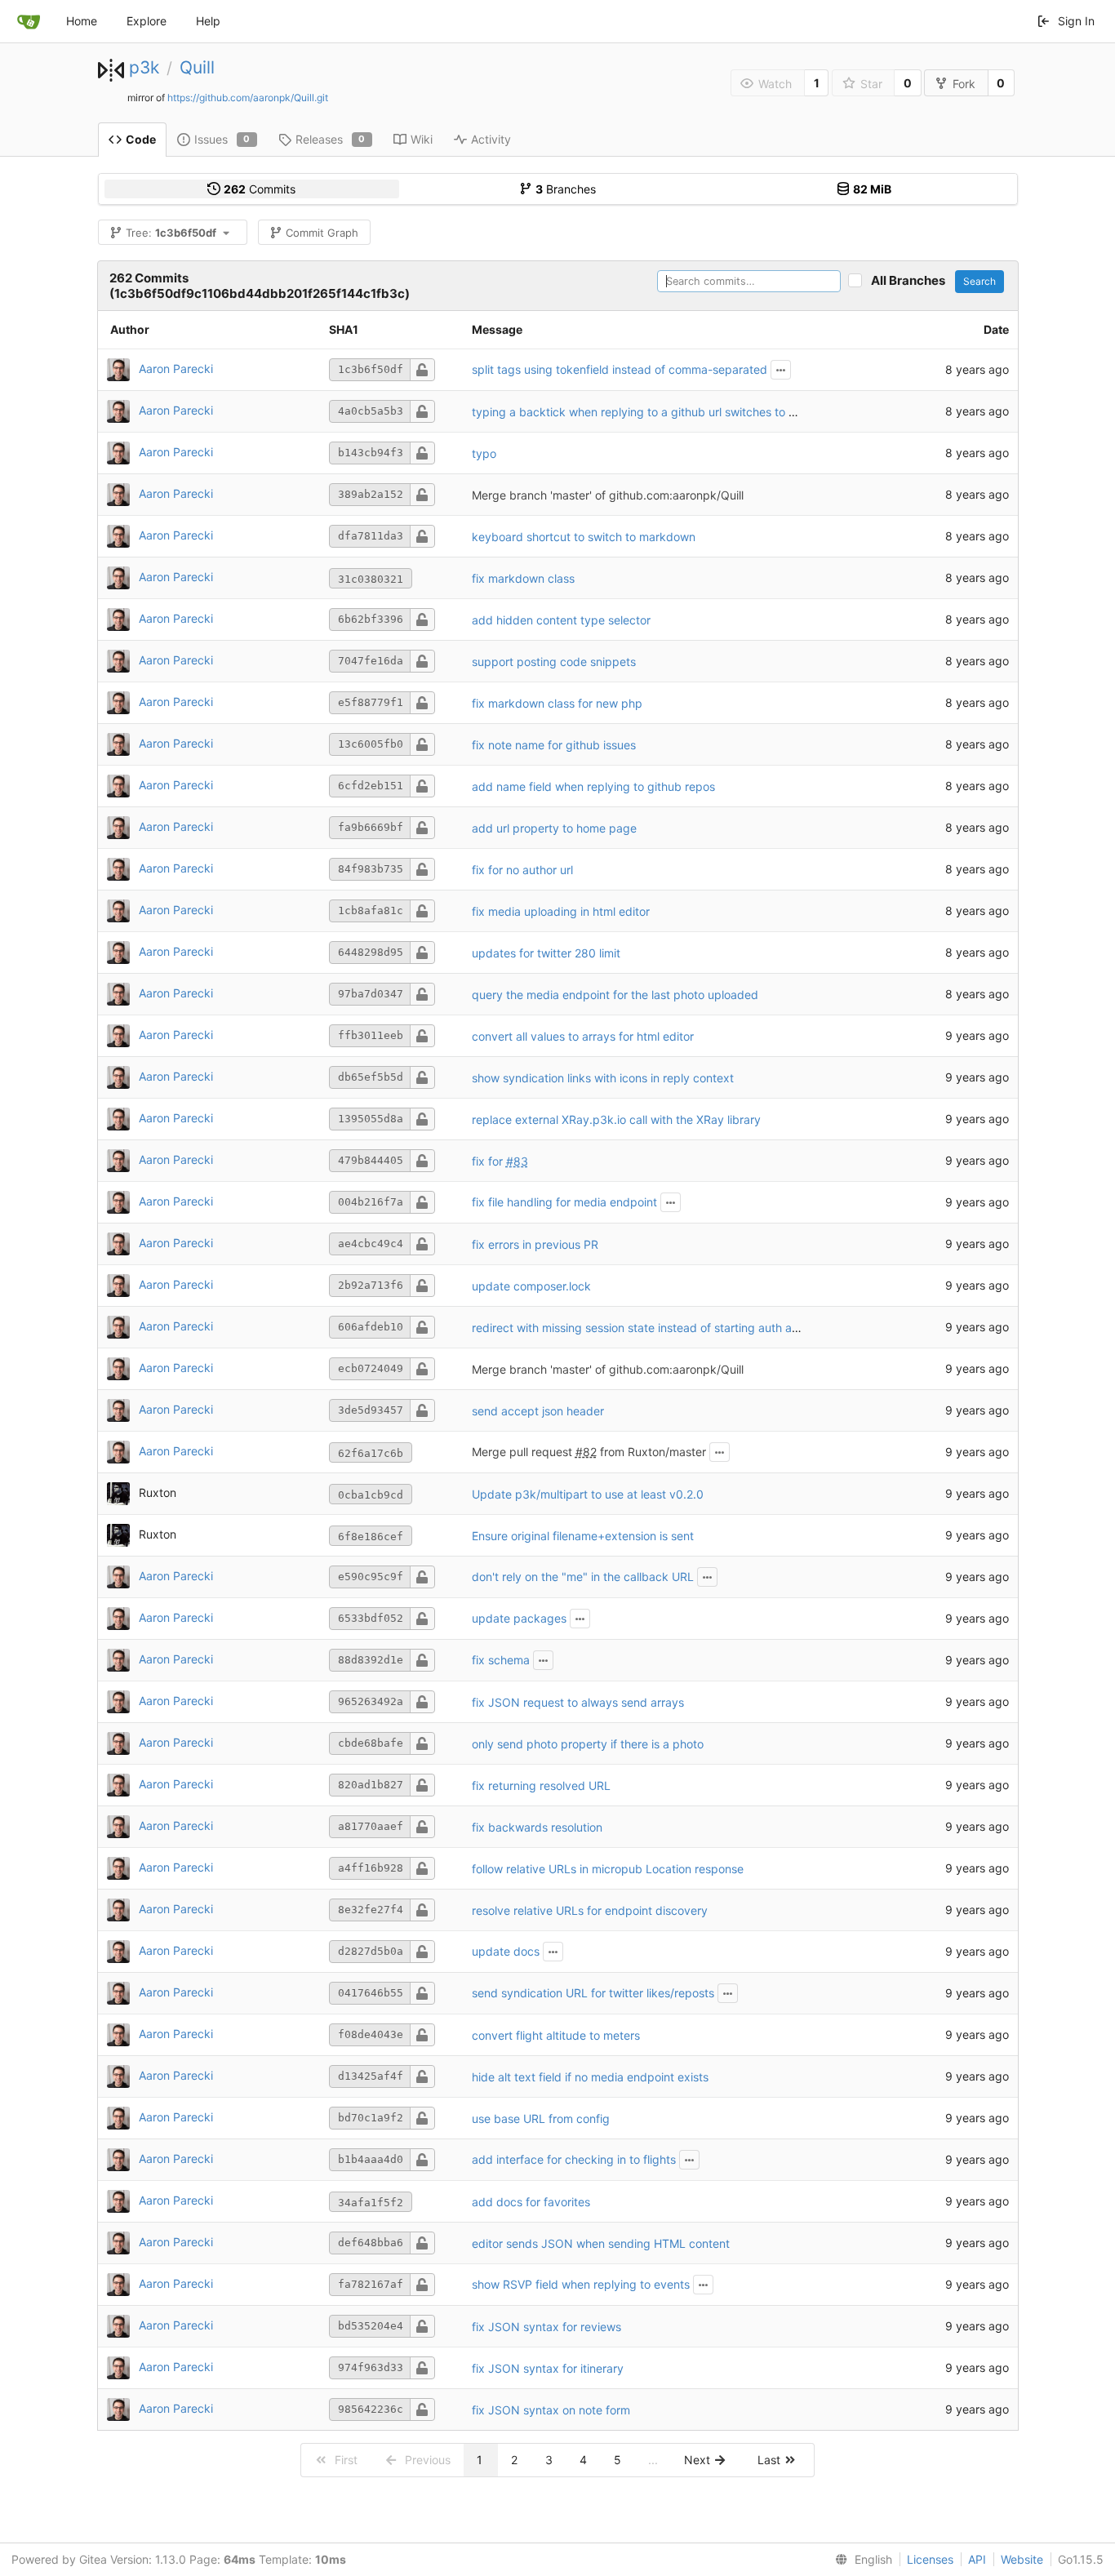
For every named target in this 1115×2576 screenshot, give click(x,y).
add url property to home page (554, 828)
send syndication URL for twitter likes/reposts (593, 1993)
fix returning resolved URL (541, 1785)
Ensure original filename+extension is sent (583, 1536)
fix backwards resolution (537, 1827)
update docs (506, 1951)
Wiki (422, 139)
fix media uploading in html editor (561, 911)
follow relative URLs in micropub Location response (608, 1869)
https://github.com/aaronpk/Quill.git (248, 98)
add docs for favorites (531, 2202)
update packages (519, 1618)
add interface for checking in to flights (574, 2159)
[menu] (860, 2560)
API (977, 2559)
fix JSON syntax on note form (551, 2410)
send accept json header (538, 1411)
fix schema (501, 1660)
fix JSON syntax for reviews (546, 2327)
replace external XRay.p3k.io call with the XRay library (616, 1119)
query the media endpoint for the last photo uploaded (615, 995)
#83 (517, 1161)
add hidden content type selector (561, 620)
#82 (586, 1452)
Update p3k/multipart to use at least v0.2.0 (588, 1494)
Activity (491, 139)
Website (1022, 2559)
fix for (489, 1161)
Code (141, 139)
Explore (147, 21)
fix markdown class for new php (557, 703)
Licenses (930, 2559)
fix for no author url (522, 870)
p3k (144, 67)
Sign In (1076, 21)
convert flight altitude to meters (556, 2035)
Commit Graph (322, 233)
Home (82, 21)
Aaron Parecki (176, 369)
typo (484, 453)
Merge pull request (524, 1452)
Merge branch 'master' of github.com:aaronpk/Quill (608, 495)
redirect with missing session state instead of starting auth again (643, 1328)
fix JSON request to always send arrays (578, 1702)
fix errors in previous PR (535, 1244)
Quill (197, 67)
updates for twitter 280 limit (546, 953)
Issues (222, 139)
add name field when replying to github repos (593, 786)
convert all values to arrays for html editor (583, 1036)
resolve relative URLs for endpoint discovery (590, 1910)
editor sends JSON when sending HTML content (601, 2243)
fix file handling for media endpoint (564, 1202)
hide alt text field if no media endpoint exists (590, 2077)
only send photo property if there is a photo (588, 1744)
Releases (331, 139)
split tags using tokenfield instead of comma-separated (620, 369)
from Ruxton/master (651, 1452)
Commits (260, 189)
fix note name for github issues (554, 745)
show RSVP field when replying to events (581, 2284)
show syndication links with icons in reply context (603, 1078)
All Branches (912, 280)
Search (980, 281)
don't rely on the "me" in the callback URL (583, 1577)
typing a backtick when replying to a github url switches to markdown (658, 412)
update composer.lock (531, 1286)
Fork (964, 84)
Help (208, 21)
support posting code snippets (554, 662)
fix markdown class (523, 578)
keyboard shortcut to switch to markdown (584, 537)
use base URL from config (541, 2119)
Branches (566, 189)
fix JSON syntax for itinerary (548, 2368)
